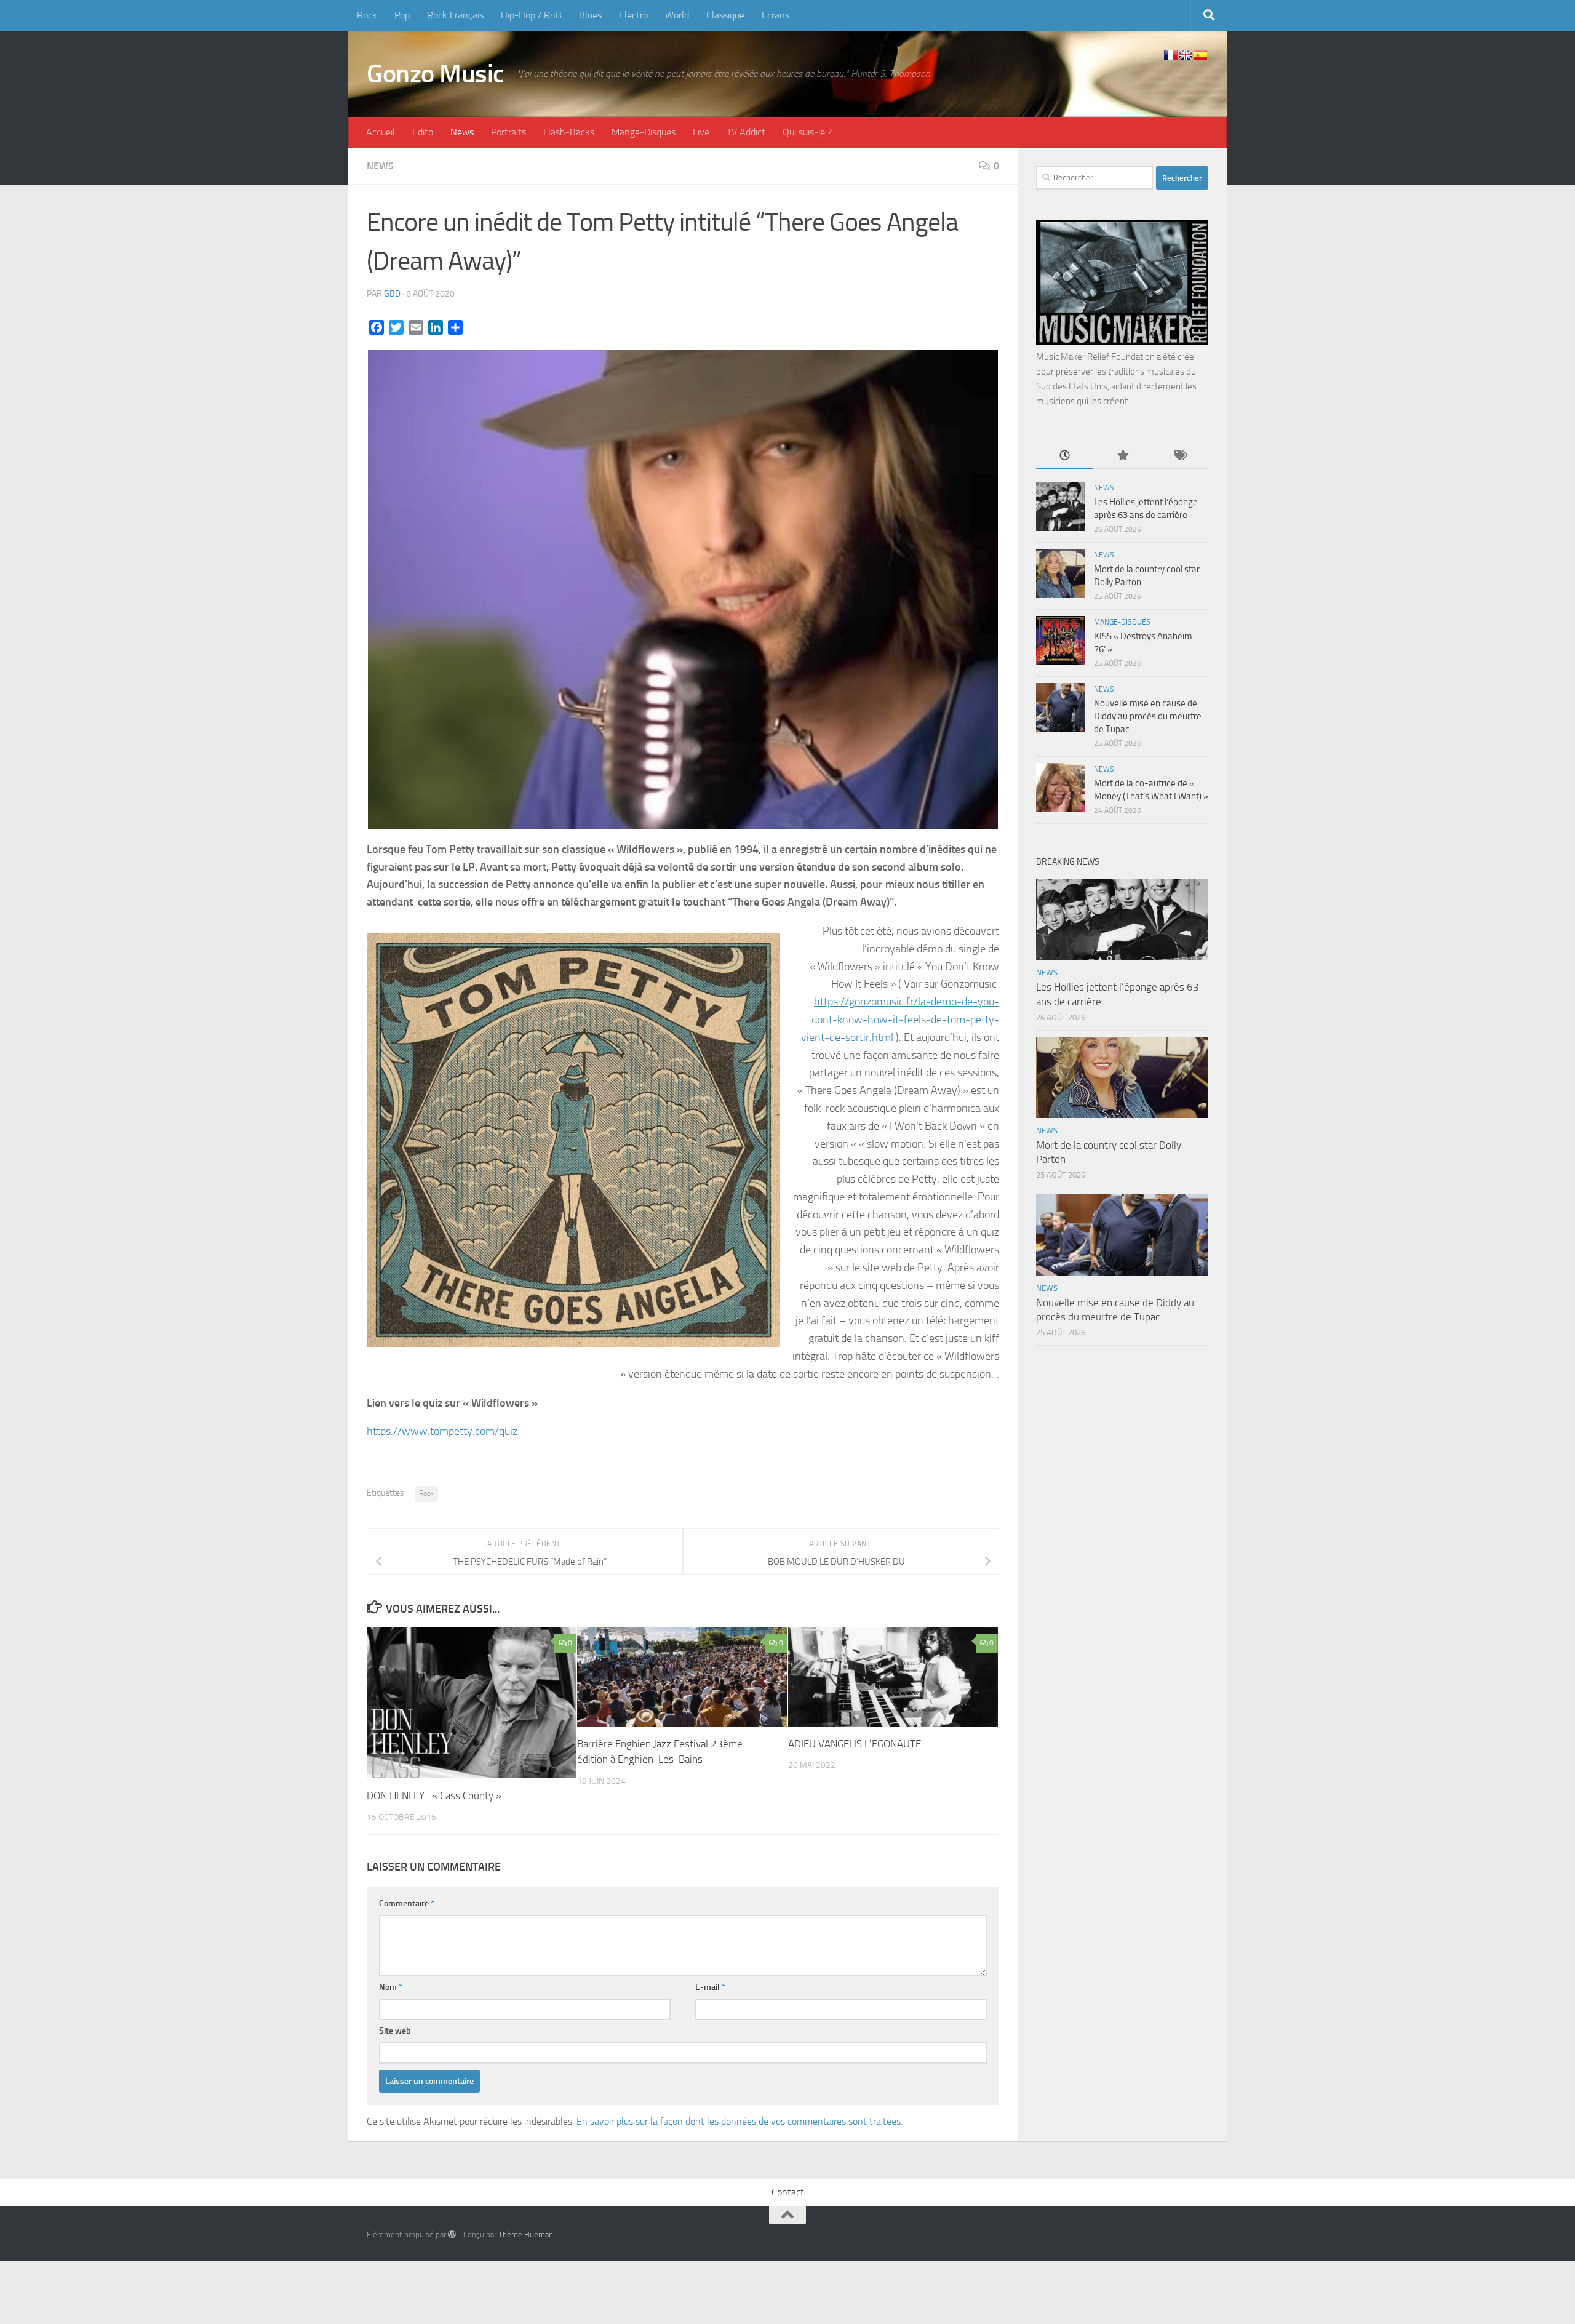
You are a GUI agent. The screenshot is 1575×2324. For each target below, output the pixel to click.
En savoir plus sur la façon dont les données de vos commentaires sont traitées (739, 2121)
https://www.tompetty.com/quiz (442, 1431)
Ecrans (776, 15)
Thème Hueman (526, 2234)
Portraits (508, 132)
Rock (367, 15)
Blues (590, 15)
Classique (725, 15)
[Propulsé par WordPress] (452, 2234)
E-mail (710, 1987)
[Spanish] (1200, 55)
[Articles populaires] (1122, 456)
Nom (391, 1987)
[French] (1171, 55)
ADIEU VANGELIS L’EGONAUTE (855, 1744)
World (677, 15)
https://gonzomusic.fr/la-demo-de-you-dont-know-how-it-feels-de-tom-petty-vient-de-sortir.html (900, 1020)
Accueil (381, 132)
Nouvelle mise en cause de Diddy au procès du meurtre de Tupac (1148, 716)
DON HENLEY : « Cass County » (434, 1795)
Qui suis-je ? (807, 132)
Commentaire (407, 1903)
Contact (788, 2192)
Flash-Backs (569, 132)
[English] (1186, 55)
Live (701, 132)
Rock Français (455, 15)
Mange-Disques (644, 132)
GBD (392, 294)
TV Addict (746, 132)
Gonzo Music (436, 74)
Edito (423, 132)
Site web (395, 2031)
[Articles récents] (1065, 456)
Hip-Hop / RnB (531, 15)
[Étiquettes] (1180, 456)
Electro (633, 15)
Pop (402, 15)
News (462, 132)
